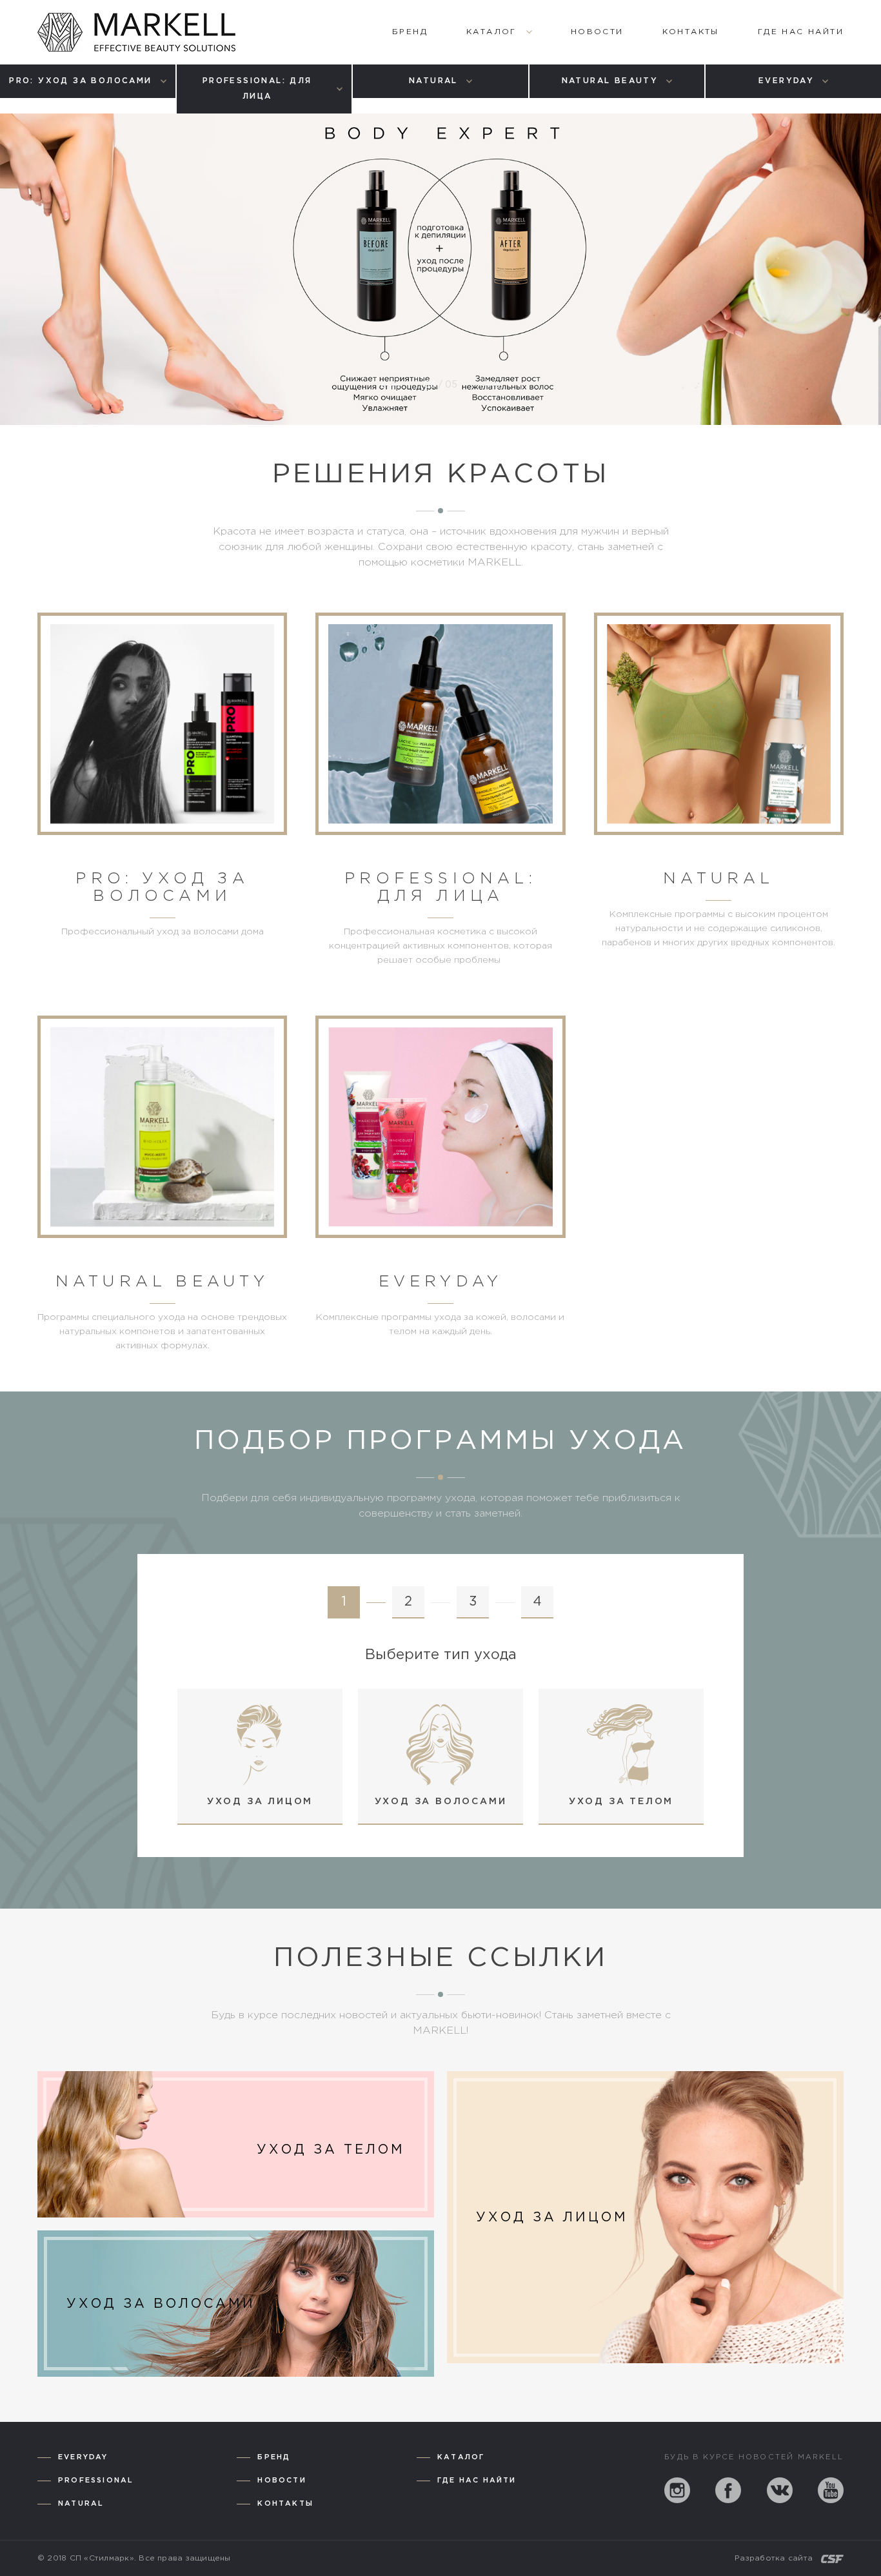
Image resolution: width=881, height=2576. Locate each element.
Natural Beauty (163, 1282)
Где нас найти (477, 2481)
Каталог (461, 2457)
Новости (282, 2481)
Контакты (285, 2504)
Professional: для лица (440, 888)
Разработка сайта (774, 2558)
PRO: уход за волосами (162, 888)
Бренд (274, 2457)
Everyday (441, 1282)
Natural (718, 879)
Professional (96, 2481)
